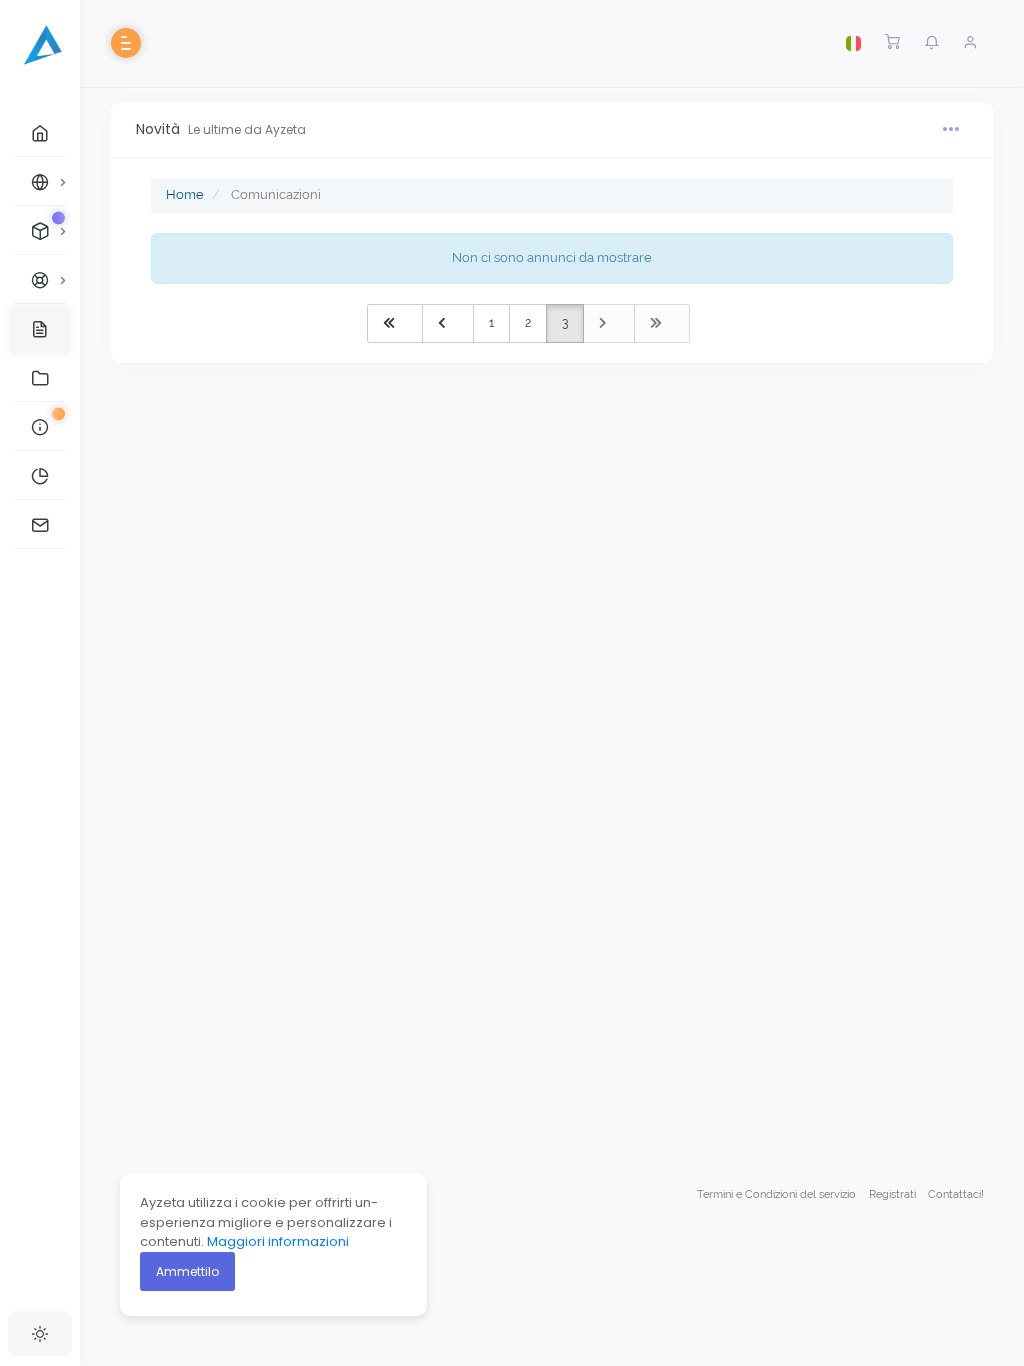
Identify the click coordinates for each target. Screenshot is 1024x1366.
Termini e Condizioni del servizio (776, 1194)
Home (185, 194)
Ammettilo (187, 1271)
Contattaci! (956, 1194)
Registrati (892, 1194)
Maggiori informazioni (278, 1241)
